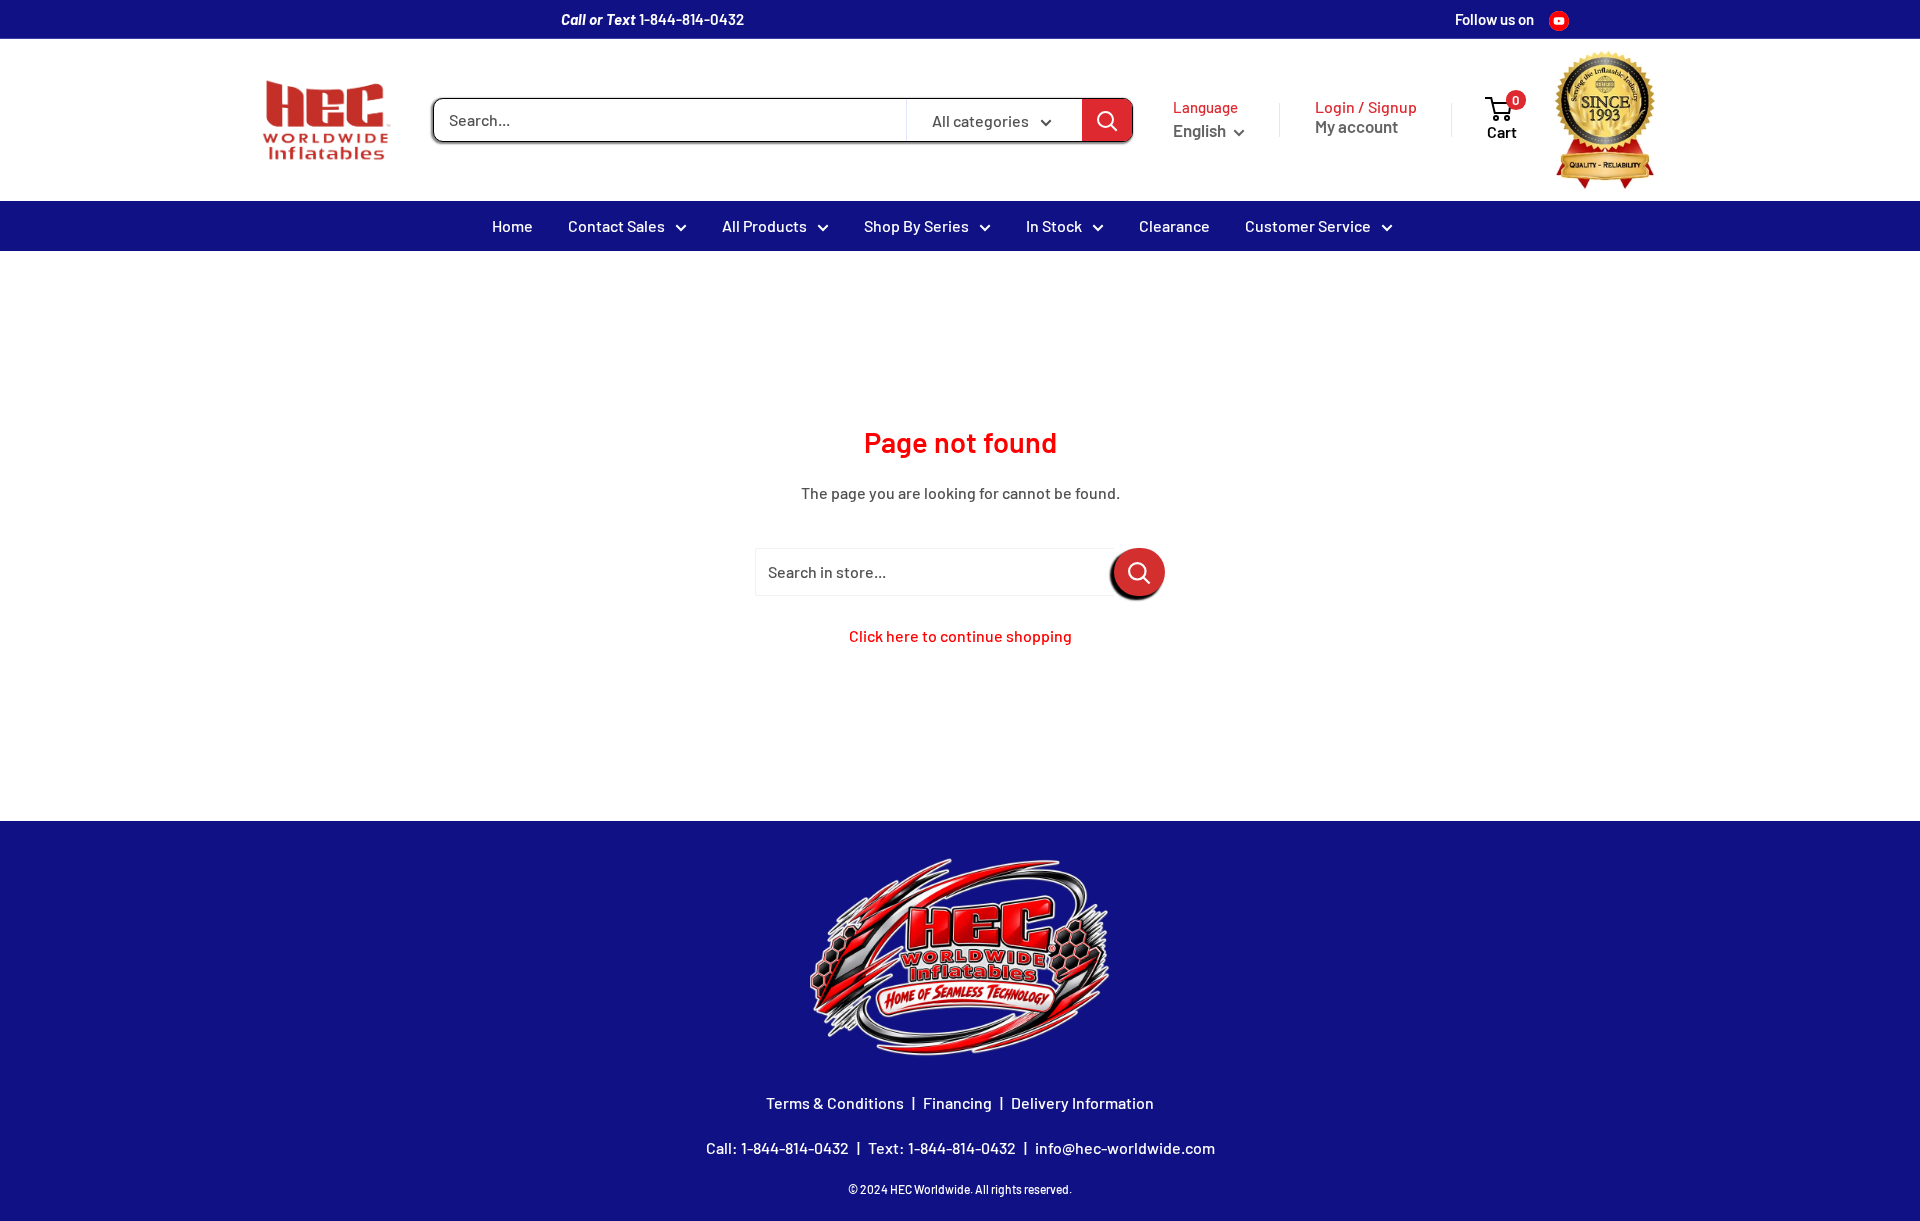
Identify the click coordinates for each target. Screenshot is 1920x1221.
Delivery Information (1082, 1102)
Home (512, 225)
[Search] (1107, 120)
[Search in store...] (1139, 572)
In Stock (1054, 225)
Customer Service (1308, 225)
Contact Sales (616, 225)
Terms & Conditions (835, 1102)
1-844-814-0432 (691, 19)
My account (1356, 126)
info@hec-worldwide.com (1125, 1147)
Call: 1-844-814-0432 (777, 1147)
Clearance (1174, 225)
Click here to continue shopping (960, 635)
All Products (764, 225)
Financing (957, 1102)
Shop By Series (916, 225)
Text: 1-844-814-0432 (942, 1147)
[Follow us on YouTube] (1559, 19)
